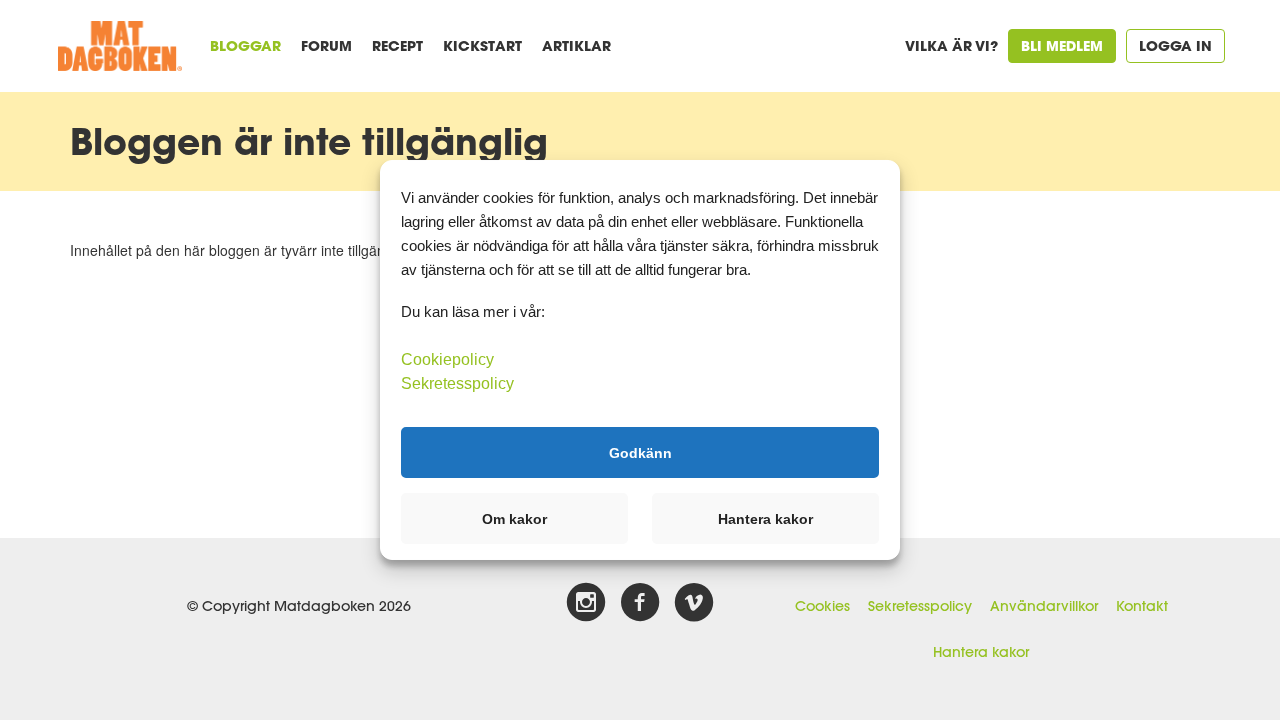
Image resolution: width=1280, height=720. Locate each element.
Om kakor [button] (514, 519)
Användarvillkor (1044, 606)
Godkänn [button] (640, 452)
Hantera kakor (981, 652)
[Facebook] (640, 603)
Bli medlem (1062, 45)
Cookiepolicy (447, 359)
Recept (397, 45)
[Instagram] (586, 603)
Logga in (1175, 45)
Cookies (822, 606)
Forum (326, 45)
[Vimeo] (694, 603)
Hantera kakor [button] (765, 519)
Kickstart (482, 45)
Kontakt (1142, 606)
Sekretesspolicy (920, 606)
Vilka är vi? (951, 45)
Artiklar (576, 45)
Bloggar (245, 45)
